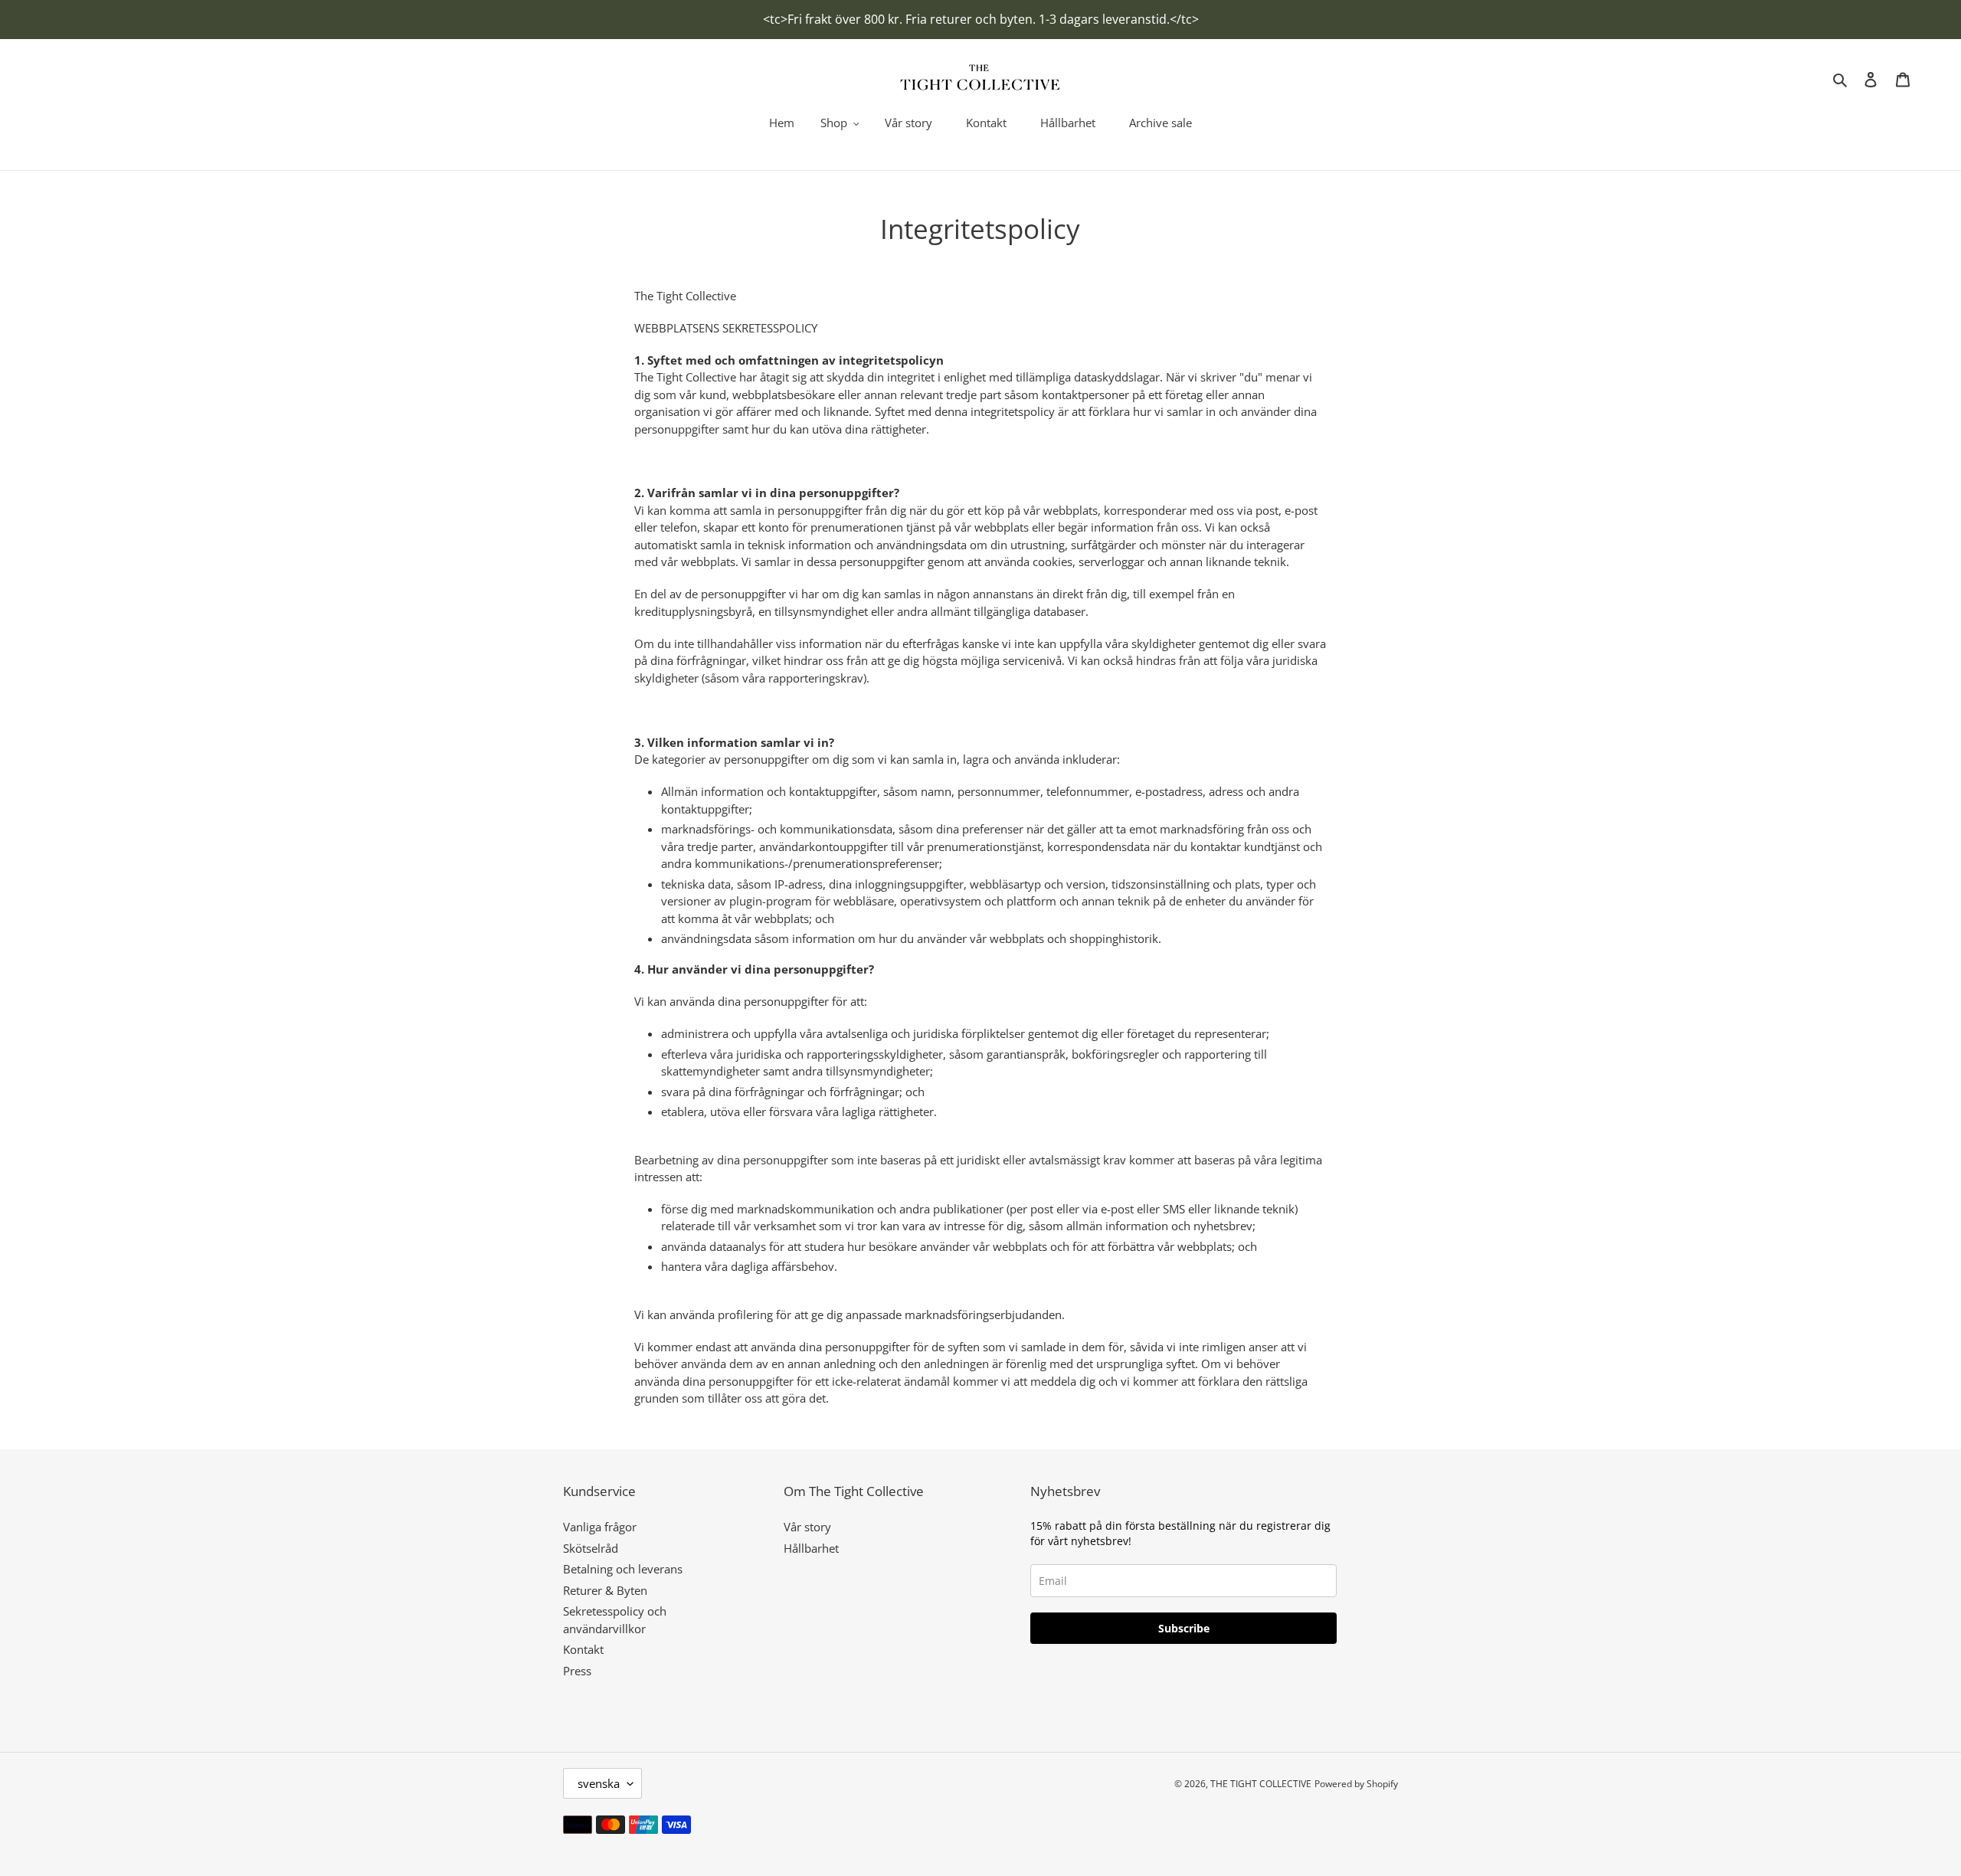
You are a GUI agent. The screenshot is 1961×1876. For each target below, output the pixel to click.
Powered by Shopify (1356, 1784)
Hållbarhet (811, 1548)
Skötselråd (591, 1548)
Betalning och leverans (623, 1569)
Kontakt (583, 1649)
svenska (599, 1783)
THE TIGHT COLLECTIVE (1261, 1784)
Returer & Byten (605, 1590)
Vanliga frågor (600, 1527)
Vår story (807, 1527)
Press (577, 1671)
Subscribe (1184, 1628)
